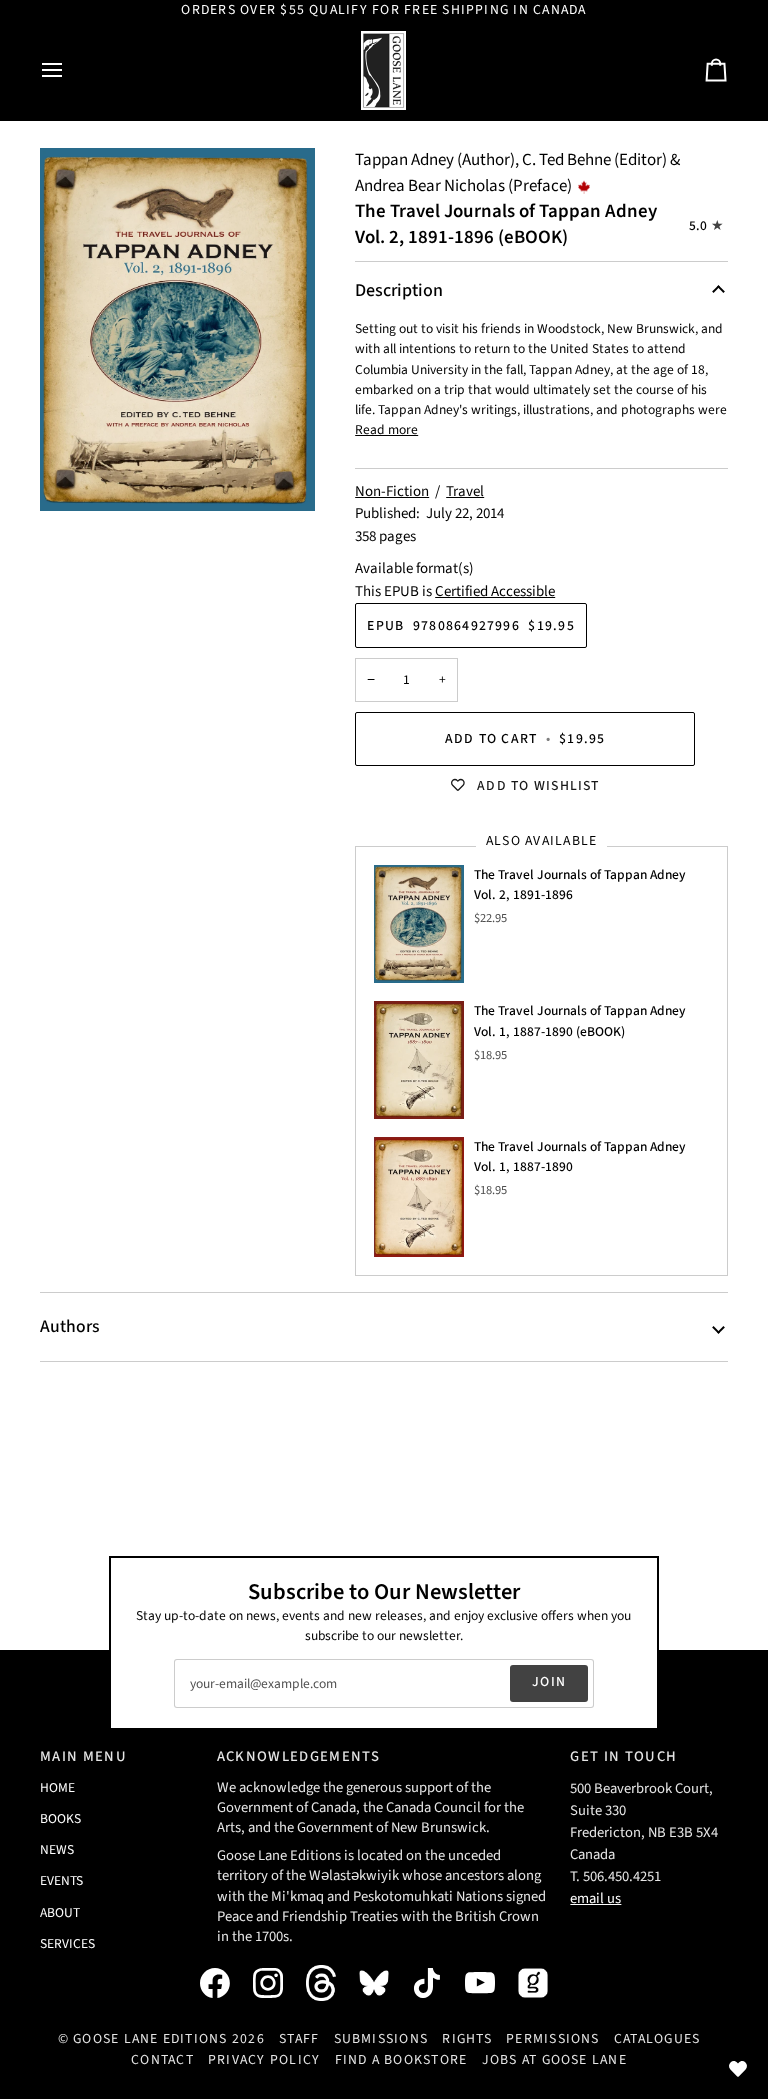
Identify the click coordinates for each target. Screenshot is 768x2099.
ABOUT (60, 1912)
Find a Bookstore (401, 2060)
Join (549, 1682)
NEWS (57, 1849)
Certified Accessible (495, 591)
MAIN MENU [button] (83, 1756)
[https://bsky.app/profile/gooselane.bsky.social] (384, 1983)
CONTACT (162, 2060)
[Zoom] (177, 329)
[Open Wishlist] (738, 2069)
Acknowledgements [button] (298, 1756)
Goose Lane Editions (150, 2039)
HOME (57, 1787)
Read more (386, 429)
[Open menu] (70, 70)
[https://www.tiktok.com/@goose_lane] (437, 1983)
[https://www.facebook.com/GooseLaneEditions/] (225, 1983)
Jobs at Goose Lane (554, 2060)
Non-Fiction (392, 491)
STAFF (299, 2039)
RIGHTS (466, 2039)
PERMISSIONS (553, 2039)
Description (399, 290)
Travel (465, 491)
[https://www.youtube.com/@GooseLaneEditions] (490, 1983)
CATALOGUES (657, 2039)
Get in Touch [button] (623, 1756)
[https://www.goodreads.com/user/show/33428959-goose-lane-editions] (543, 1983)
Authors (69, 1326)
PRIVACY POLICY (264, 2060)
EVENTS (61, 1880)
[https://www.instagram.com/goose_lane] (278, 1983)
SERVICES (67, 1943)
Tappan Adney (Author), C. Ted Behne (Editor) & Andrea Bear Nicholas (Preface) (517, 173)
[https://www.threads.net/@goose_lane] (331, 1982)
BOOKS (60, 1818)
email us (595, 1898)
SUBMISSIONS (381, 2039)
